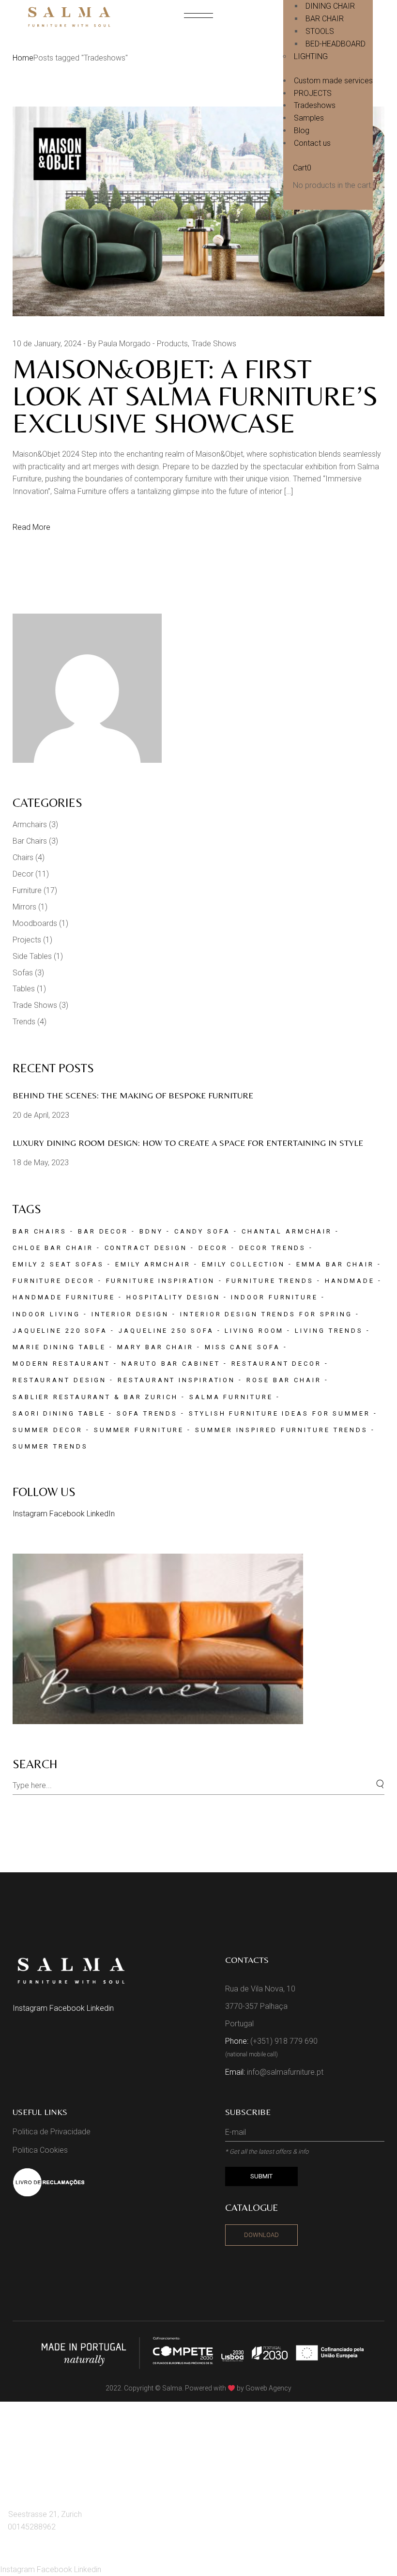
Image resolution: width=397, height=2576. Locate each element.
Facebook (68, 1514)
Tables (24, 989)
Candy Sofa (202, 1231)
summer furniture (139, 1430)
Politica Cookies (40, 2150)
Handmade (350, 1281)
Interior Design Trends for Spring (266, 1314)
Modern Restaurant (61, 1364)
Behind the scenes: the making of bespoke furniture (134, 1095)
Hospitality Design (173, 1297)
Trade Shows (214, 344)
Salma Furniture (231, 1397)
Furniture (27, 890)
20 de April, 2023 (41, 1115)
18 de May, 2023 (41, 1163)
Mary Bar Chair (155, 1347)
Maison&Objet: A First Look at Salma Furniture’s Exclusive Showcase (195, 396)
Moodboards (35, 923)
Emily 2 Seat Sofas (58, 1264)
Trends (24, 1022)
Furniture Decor (54, 1281)
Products (172, 344)
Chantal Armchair (287, 1231)
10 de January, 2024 (47, 344)
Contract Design (146, 1248)
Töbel (24, 2467)
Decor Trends (273, 1248)
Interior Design (130, 1314)
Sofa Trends (147, 1413)
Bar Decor (103, 1231)
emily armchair (153, 1264)
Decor (23, 874)
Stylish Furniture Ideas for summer (280, 1413)
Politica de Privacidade (52, 2132)
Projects (27, 940)
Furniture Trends (270, 1281)
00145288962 (32, 2527)
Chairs (23, 857)
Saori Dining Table (59, 1413)
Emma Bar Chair (335, 1264)
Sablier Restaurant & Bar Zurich (95, 1397)
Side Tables (32, 956)
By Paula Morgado (119, 344)
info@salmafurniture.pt (285, 2072)
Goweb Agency (268, 2388)
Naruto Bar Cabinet (171, 1364)
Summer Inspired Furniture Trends (282, 1430)
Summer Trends (50, 1446)
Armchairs (30, 825)
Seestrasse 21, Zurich (45, 2514)
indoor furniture (274, 1297)
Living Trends (329, 1331)
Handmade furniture (64, 1297)
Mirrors (24, 907)
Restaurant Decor (276, 1364)
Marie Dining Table (59, 1347)
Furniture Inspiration (161, 1281)
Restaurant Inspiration (176, 1380)
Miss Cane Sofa (243, 1347)
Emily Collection (244, 1264)
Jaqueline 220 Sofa (60, 1331)
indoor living (46, 1314)
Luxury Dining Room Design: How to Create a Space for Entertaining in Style (188, 1143)
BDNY (151, 1231)
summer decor (48, 1430)
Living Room (254, 1331)
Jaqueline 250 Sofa (166, 1331)
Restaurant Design (60, 1380)
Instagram (31, 1514)
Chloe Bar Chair (53, 1248)
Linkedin (100, 2008)
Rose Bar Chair (284, 1380)
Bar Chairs (30, 841)
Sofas (23, 973)
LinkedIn (101, 1514)
